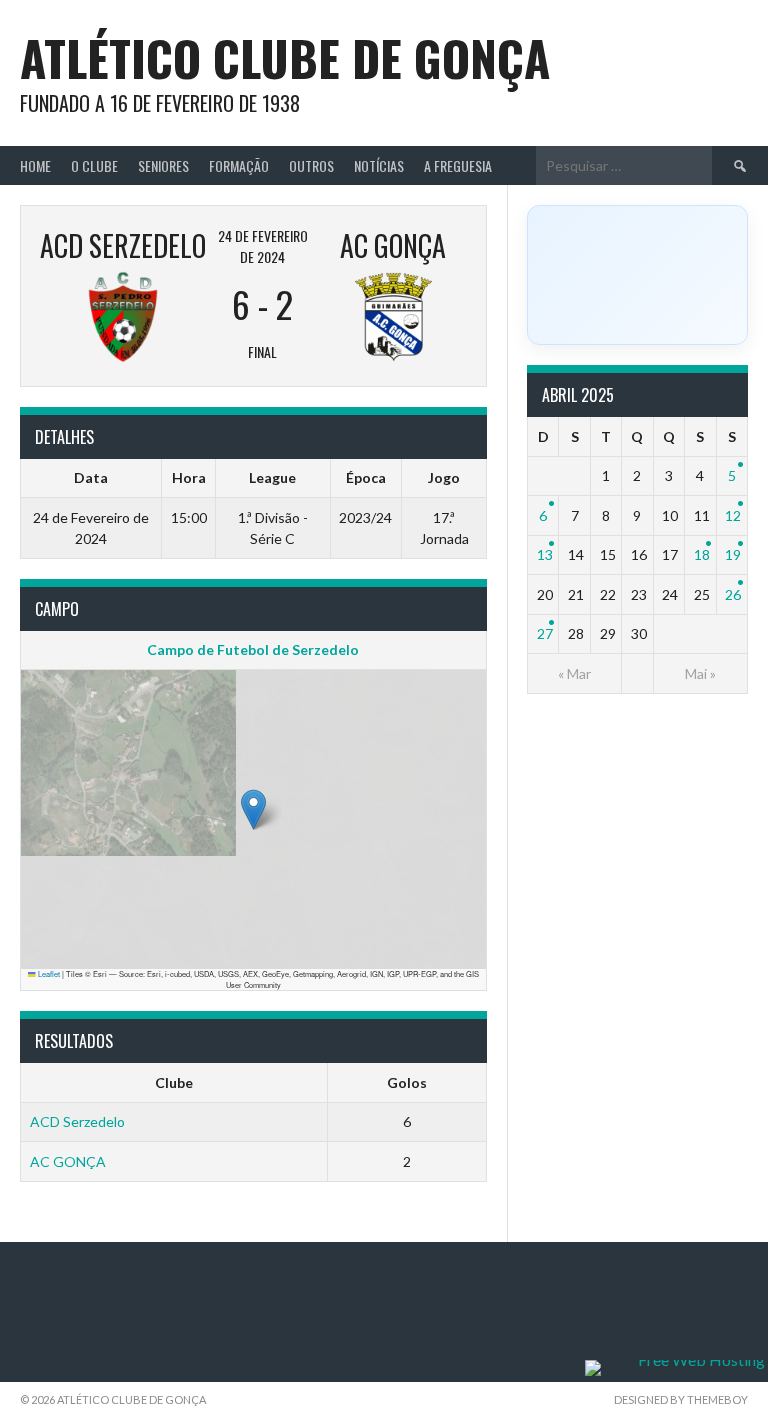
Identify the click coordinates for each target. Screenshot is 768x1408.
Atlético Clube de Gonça (285, 57)
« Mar (574, 673)
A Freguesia (458, 165)
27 (545, 633)
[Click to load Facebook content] (637, 275)
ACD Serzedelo (77, 1121)
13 (545, 554)
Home (35, 165)
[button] (253, 809)
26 (733, 594)
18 (702, 554)
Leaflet (48, 973)
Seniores (163, 165)
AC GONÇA (68, 1161)
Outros (311, 165)
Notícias (379, 165)
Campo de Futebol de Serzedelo (253, 649)
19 (733, 554)
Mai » (700, 673)
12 (733, 515)
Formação (239, 165)
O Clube (94, 165)
